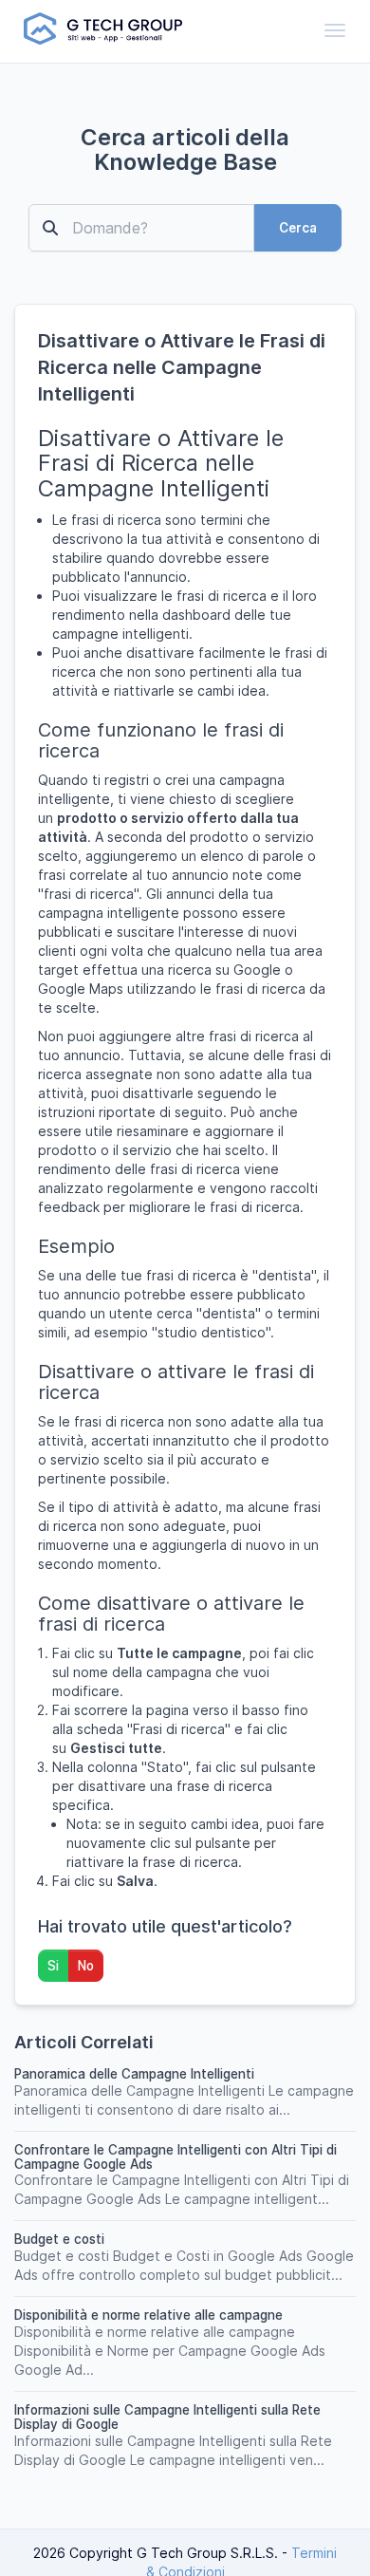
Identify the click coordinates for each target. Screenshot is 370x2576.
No (86, 1966)
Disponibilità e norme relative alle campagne (148, 2315)
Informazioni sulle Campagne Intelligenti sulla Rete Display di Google (167, 2417)
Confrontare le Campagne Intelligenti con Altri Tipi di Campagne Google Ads (176, 2157)
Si (53, 1966)
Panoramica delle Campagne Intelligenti (134, 2074)
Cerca (298, 228)
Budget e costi (59, 2239)
